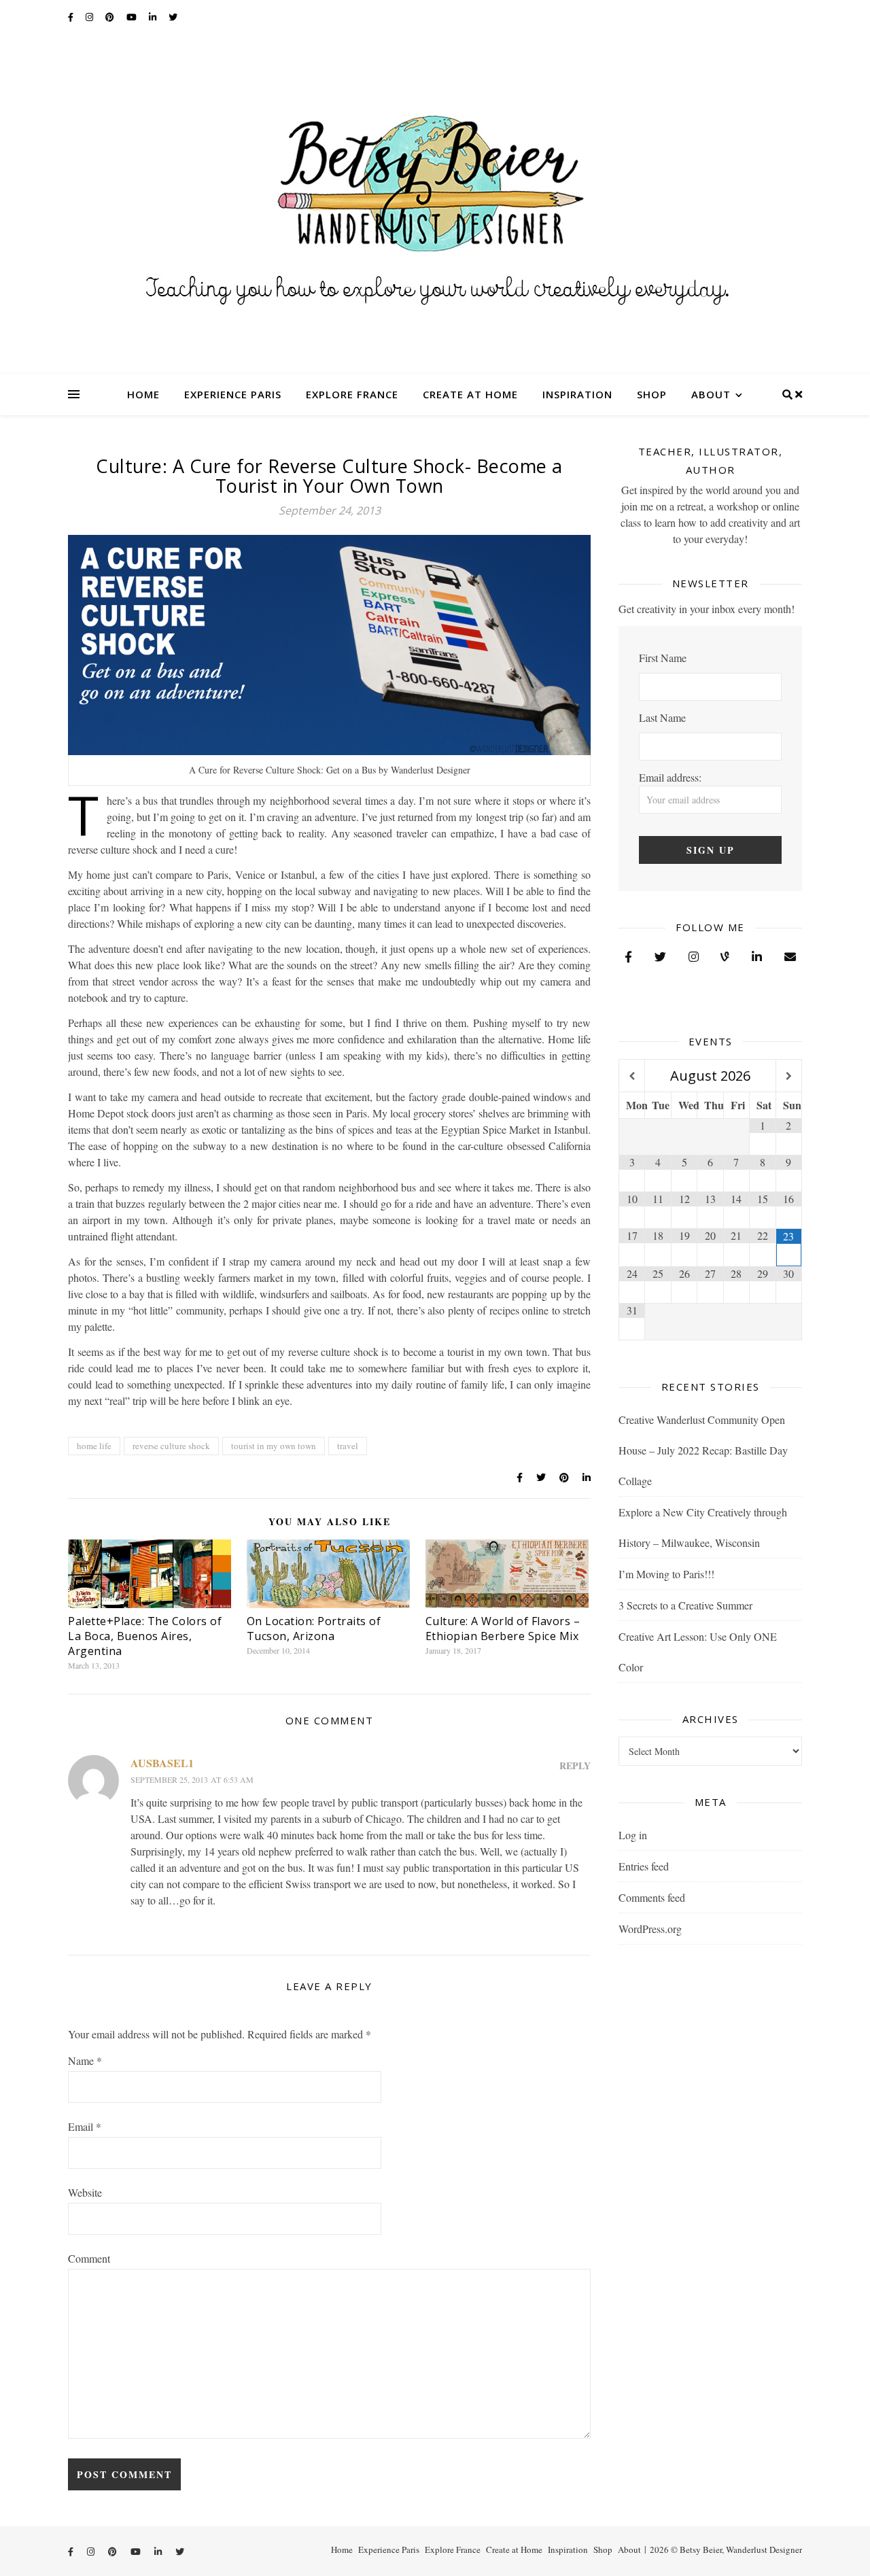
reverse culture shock (171, 1446)
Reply (575, 1765)
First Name (663, 658)
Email (85, 2126)
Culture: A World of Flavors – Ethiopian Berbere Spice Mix (503, 1629)
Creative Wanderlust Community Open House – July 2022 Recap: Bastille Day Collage (703, 1450)
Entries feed (644, 1866)
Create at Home (470, 394)
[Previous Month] (632, 1076)
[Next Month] (789, 1076)
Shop (652, 394)
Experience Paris (233, 394)
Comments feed (652, 1897)
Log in (633, 1835)
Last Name (662, 717)
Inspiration (577, 394)
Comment (89, 2258)
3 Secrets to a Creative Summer (685, 1605)
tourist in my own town (274, 1446)
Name (85, 2060)
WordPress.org (650, 1929)
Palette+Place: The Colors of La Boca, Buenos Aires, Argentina (145, 1636)
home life (94, 1446)
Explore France (352, 394)
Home (143, 394)
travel (348, 1446)
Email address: (670, 777)
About (711, 394)
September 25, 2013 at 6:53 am (192, 1779)
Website (85, 2192)
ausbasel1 (162, 1763)
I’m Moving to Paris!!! (666, 1574)
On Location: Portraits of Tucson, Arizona (314, 1629)
